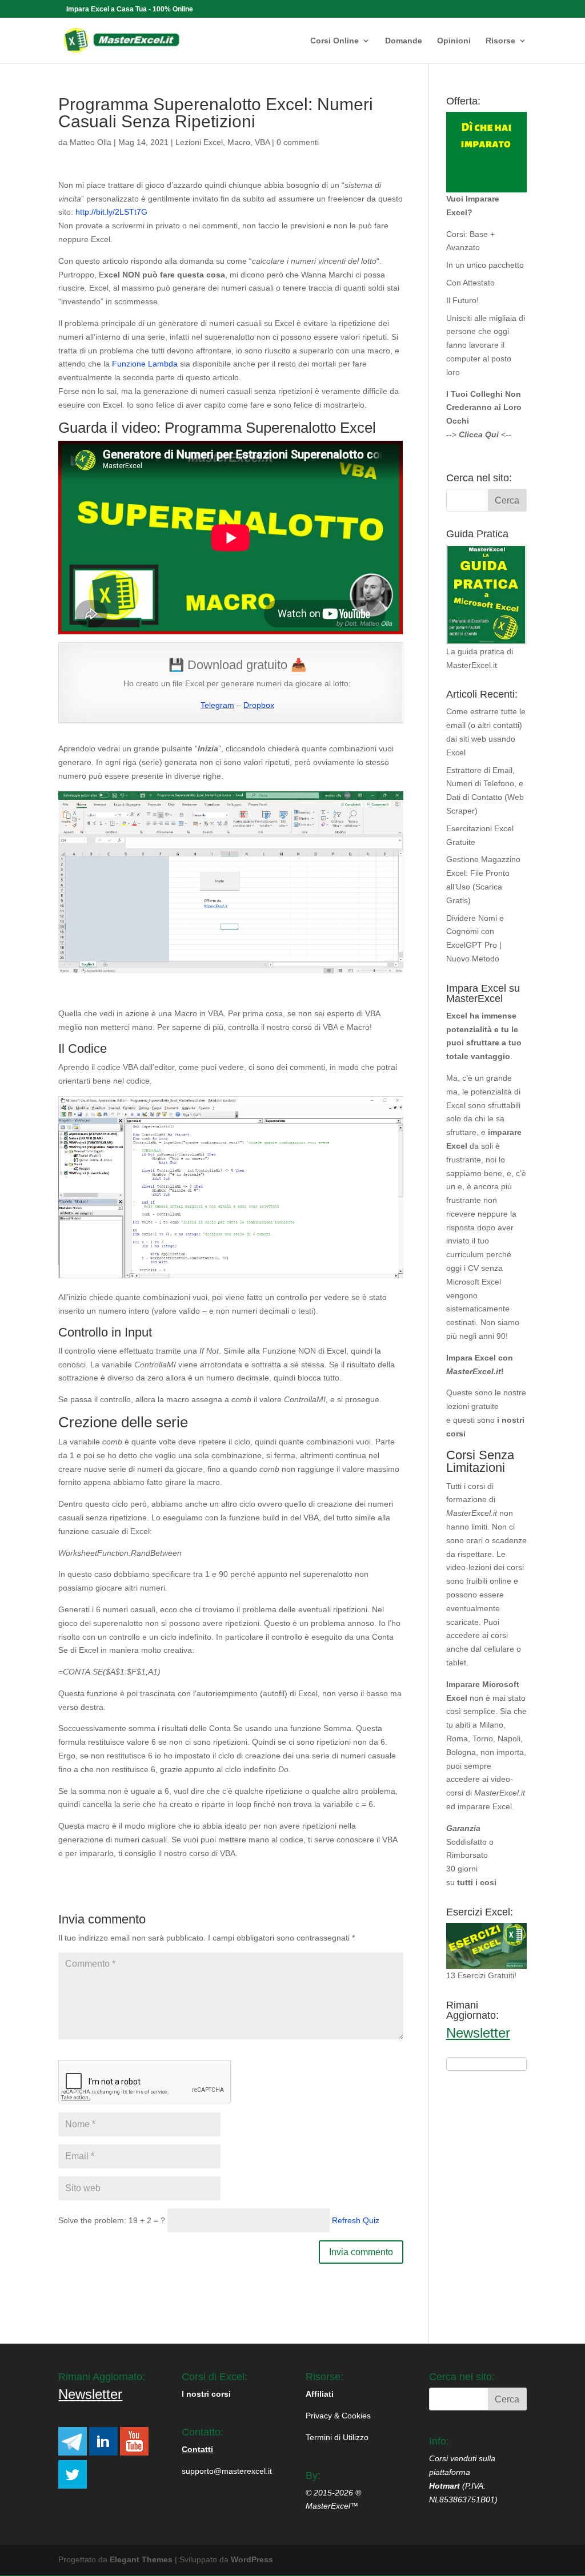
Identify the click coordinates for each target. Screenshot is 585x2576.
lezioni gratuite (472, 1406)
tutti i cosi (477, 1882)
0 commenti (298, 142)
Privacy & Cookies (338, 2416)
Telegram (217, 705)
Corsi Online (334, 41)
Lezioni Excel (199, 142)
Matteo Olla (91, 142)
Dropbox (259, 705)
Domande (404, 41)
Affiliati (320, 2394)
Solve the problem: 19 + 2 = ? (112, 2220)
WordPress (252, 2559)
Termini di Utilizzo (337, 2437)
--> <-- (479, 434)
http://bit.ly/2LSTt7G (111, 212)
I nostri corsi (206, 2394)
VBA (262, 142)
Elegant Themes (141, 2559)
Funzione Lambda (145, 364)
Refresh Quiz (356, 2220)
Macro (239, 142)
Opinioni (454, 41)
